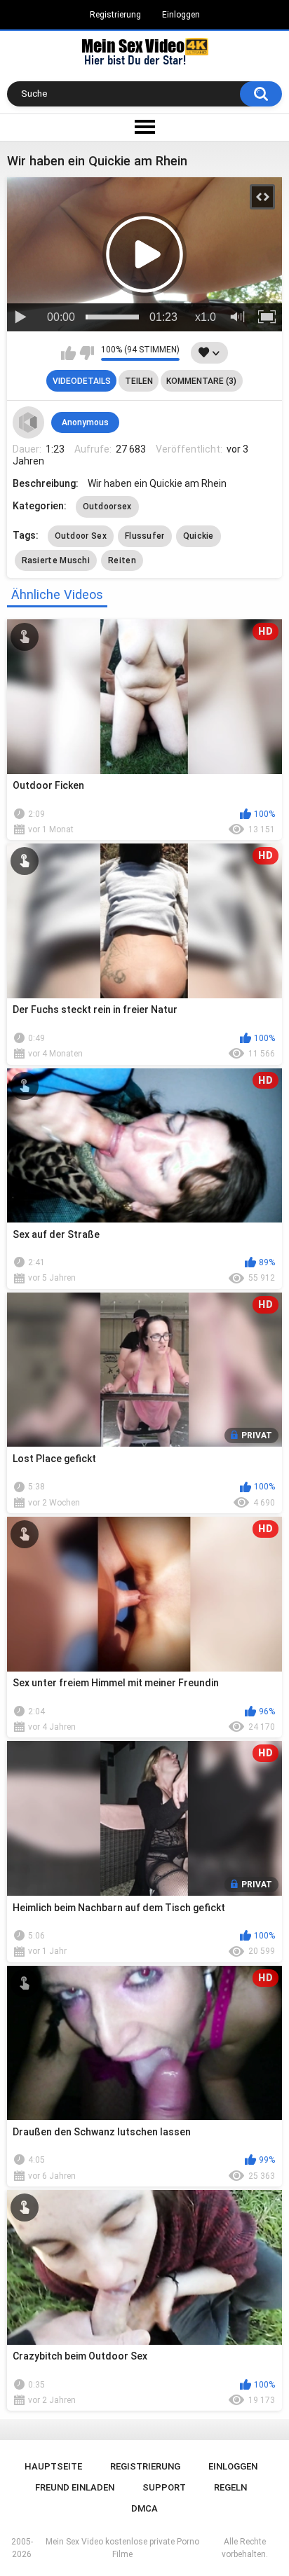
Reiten (122, 560)
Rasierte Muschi (56, 560)
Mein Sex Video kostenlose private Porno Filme (122, 2548)
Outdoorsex (107, 507)
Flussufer (145, 536)
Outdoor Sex (81, 536)
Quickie (199, 536)
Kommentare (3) (201, 381)
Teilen (139, 381)
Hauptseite (53, 2466)
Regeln (230, 2487)
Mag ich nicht (87, 353)
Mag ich (68, 353)
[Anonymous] (29, 422)
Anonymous (85, 422)
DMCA (144, 2508)
